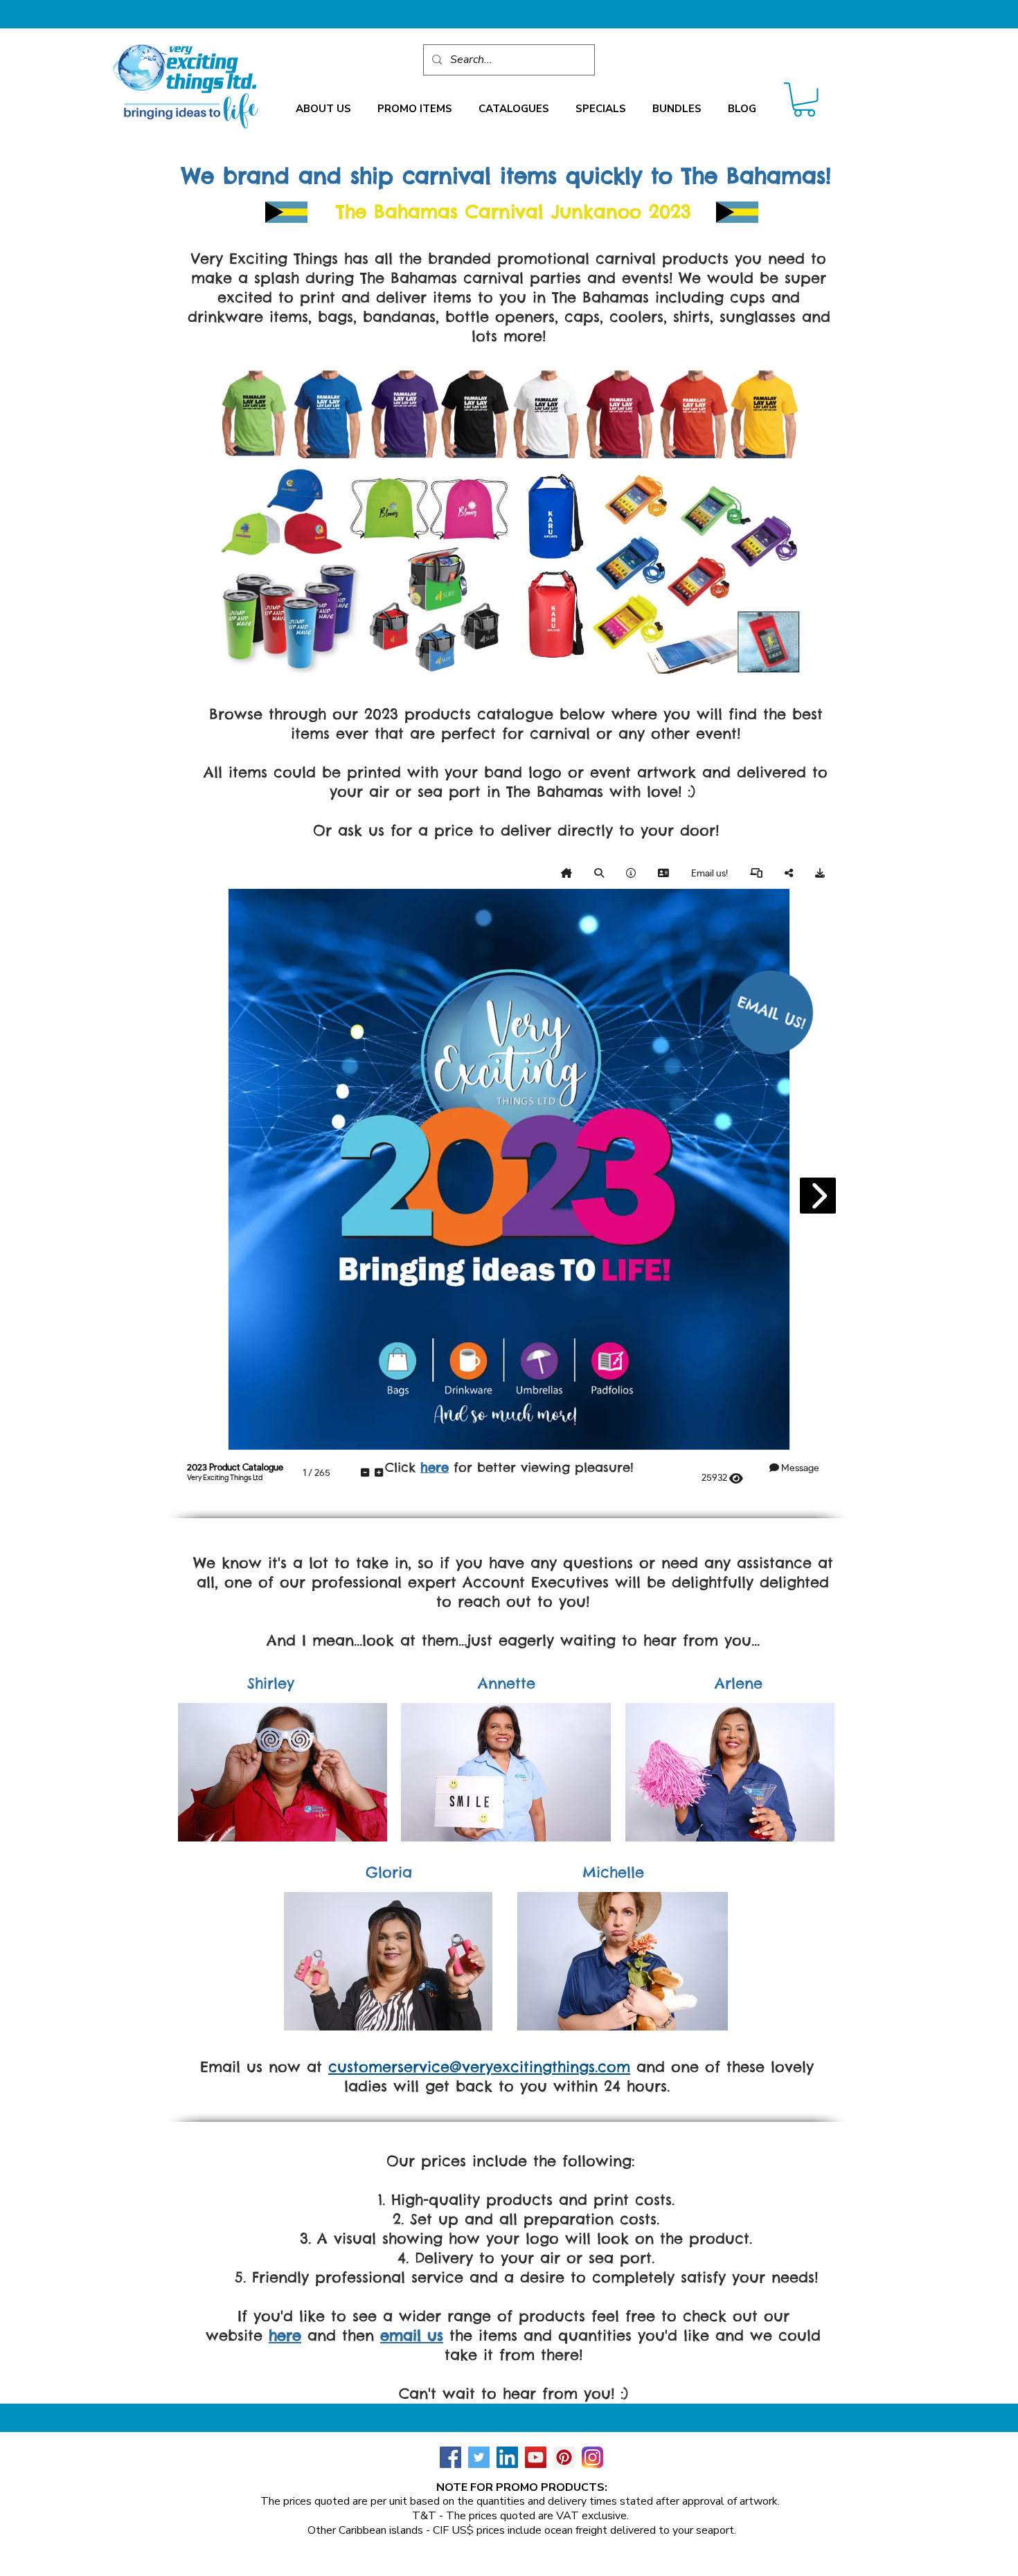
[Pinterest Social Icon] (564, 2457)
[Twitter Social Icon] (479, 2457)
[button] (323, 109)
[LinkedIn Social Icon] (507, 2457)
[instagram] (592, 2457)
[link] (804, 100)
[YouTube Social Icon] (536, 2457)
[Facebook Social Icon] (450, 2457)
